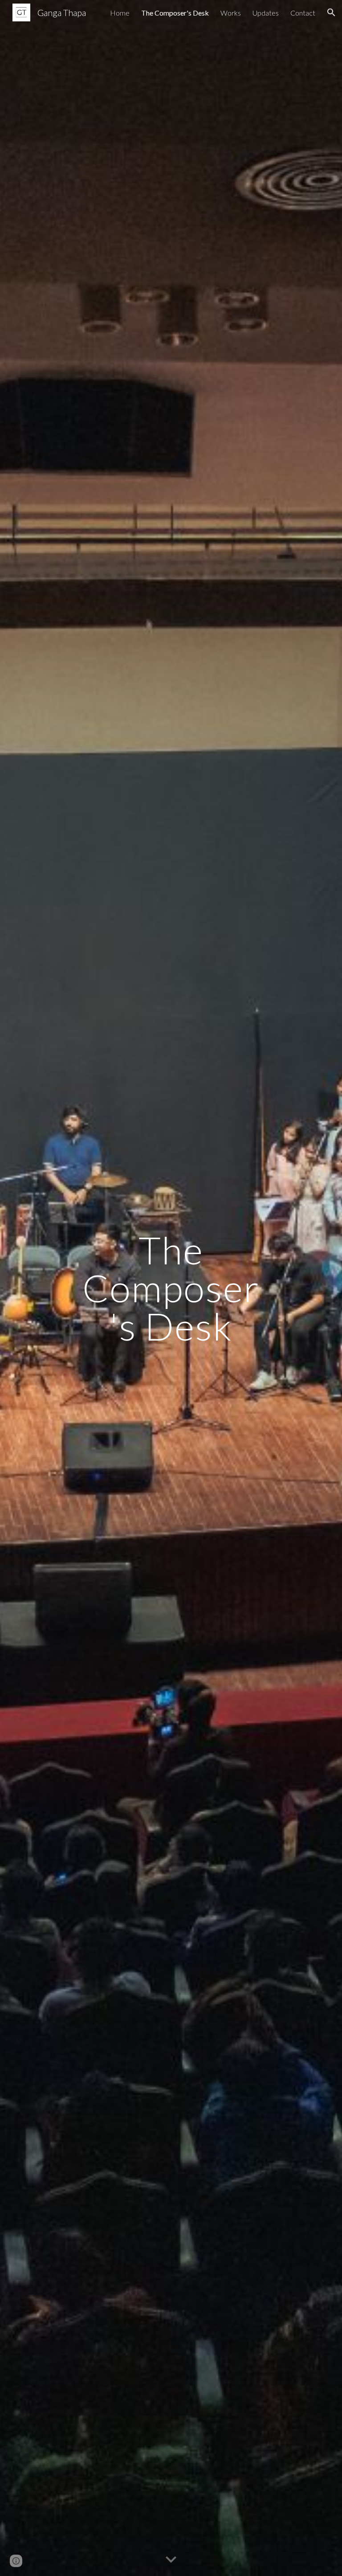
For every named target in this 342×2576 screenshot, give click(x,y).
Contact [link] (303, 13)
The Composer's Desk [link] (175, 13)
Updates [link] (266, 13)
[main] (171, 1288)
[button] (331, 12)
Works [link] (231, 13)
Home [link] (120, 13)
